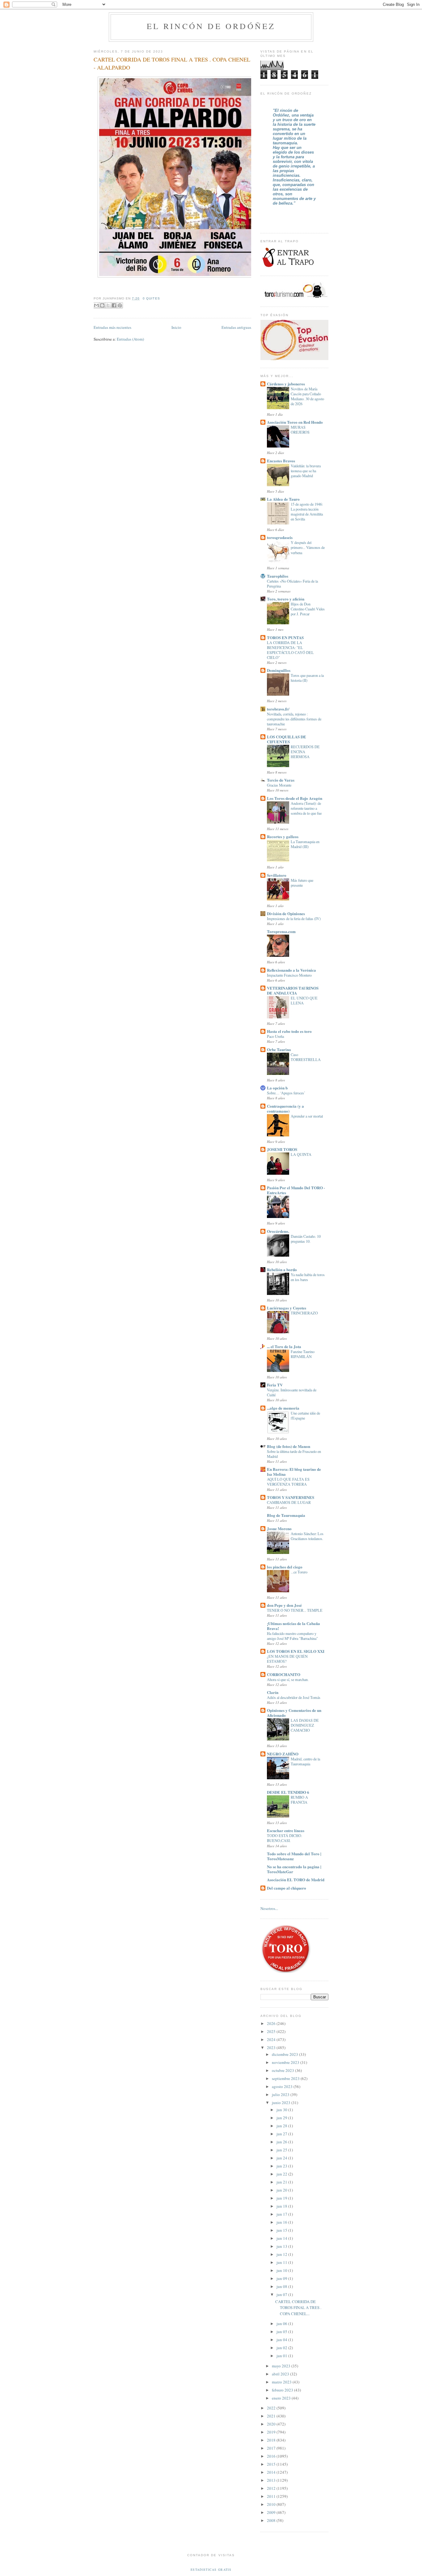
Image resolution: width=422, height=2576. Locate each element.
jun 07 (282, 2294)
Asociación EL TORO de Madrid (296, 1880)
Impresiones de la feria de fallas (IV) (294, 919)
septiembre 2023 (286, 2078)
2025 (272, 2031)
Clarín (273, 1692)
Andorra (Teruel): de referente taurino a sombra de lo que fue (306, 808)
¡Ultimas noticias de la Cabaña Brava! (293, 1626)
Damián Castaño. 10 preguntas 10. (306, 1239)
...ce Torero (299, 1572)
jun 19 (282, 2198)
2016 (272, 2456)
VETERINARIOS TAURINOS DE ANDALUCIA (293, 990)
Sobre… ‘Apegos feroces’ (286, 1093)
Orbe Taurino (279, 1049)
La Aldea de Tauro (283, 499)
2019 (272, 2432)
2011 (272, 2496)
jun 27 (282, 2134)
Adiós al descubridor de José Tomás (294, 1697)
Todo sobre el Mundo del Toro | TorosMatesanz (294, 1856)
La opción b (277, 1088)
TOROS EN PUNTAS (285, 637)
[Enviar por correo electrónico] (96, 305)
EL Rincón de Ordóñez (211, 26)
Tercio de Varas (281, 780)
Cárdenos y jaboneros (286, 384)
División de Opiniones (286, 913)
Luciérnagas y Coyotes (287, 1308)
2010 (272, 2504)
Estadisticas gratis (211, 2570)
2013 (272, 2480)
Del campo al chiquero (287, 1888)
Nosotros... (269, 1908)
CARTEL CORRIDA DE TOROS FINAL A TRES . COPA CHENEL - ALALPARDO (172, 63)
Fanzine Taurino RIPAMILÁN (303, 1354)
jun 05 (282, 2332)
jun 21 (282, 2182)
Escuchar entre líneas (286, 1830)
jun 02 (282, 2348)
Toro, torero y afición (286, 599)
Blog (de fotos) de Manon (289, 1446)
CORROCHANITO (284, 1674)
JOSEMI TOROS (282, 1149)
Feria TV (275, 1385)
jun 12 (282, 2254)
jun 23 (282, 2166)
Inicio (176, 327)
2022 (272, 2408)
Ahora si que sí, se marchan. (288, 1679)
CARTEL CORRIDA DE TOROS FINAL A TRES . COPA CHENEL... (298, 2308)
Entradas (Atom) (130, 339)
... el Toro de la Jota (284, 1346)
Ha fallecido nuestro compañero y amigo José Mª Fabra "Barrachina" (292, 1636)
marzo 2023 (282, 2382)
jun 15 (282, 2230)
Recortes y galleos (283, 836)
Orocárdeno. (278, 1231)
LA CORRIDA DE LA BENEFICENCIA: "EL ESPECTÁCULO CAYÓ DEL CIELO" (290, 650)
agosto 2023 (283, 2086)
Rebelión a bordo (282, 1269)
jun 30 (282, 2110)
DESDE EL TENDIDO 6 (288, 1792)
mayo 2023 (282, 2366)
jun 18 (282, 2206)
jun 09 (282, 2278)
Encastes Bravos (281, 461)
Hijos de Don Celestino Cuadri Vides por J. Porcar (308, 609)
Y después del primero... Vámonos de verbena (308, 547)
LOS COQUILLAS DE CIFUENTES (287, 739)
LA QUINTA (301, 1154)
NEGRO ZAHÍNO (283, 1754)
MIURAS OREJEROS (300, 430)
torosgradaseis (280, 537)
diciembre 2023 (285, 2054)
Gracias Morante (279, 785)
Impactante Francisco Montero (289, 975)
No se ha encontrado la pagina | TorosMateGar (294, 1869)
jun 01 (282, 2356)
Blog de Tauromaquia (286, 1515)
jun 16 (282, 2222)
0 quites (151, 298)
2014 (272, 2472)
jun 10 (282, 2270)
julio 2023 (281, 2094)
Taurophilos (278, 576)
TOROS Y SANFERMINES (291, 1497)
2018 (272, 2440)
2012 (272, 2488)
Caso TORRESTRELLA (306, 1057)
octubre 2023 (283, 2070)
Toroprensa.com (281, 931)
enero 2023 (282, 2398)
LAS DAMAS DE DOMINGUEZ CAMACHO (305, 1725)
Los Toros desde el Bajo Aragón (295, 798)
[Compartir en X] (108, 305)
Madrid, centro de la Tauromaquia (305, 1761)
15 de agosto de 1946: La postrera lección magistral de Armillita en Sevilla (307, 511)
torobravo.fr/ (278, 709)
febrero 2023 (283, 2390)
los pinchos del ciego (285, 1567)
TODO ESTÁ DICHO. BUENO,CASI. (285, 1838)
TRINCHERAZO (304, 1313)
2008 (272, 2520)
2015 (272, 2464)
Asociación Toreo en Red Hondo (295, 422)
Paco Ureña (275, 1036)
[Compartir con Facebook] (114, 305)
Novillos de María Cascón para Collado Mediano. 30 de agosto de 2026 (307, 396)
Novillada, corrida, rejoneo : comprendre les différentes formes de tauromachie (294, 719)
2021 (272, 2416)
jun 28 (282, 2126)
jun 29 (282, 2118)
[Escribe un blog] (102, 305)
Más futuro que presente (302, 883)
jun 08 (282, 2286)
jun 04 (282, 2340)
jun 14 (282, 2238)
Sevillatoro (277, 875)
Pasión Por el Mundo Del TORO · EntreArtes (296, 1190)
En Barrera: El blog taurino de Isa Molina (294, 1472)
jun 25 (282, 2150)
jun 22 (282, 2174)
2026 (272, 2023)
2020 (272, 2424)
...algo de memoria (283, 1408)
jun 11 (282, 2262)
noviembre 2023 (286, 2062)
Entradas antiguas (236, 327)
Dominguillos (279, 670)
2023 (272, 2048)
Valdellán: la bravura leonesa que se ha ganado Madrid (306, 471)
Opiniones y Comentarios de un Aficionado (294, 1713)
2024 (272, 2039)
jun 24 (282, 2158)
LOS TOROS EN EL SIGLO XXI (296, 1651)
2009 (272, 2512)
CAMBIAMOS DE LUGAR (289, 1502)
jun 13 (282, 2246)
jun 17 (282, 2214)
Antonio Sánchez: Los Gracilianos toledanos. (307, 1536)
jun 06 (282, 2323)
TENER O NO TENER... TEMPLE (295, 1610)
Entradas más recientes (112, 327)
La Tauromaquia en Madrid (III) (305, 844)
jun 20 (282, 2190)
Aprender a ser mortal (307, 1116)
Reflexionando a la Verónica (291, 970)
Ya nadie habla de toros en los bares (308, 1277)
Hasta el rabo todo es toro (289, 1031)
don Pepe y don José (284, 1605)
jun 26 (282, 2142)
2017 (272, 2448)
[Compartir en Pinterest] (120, 305)
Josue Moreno (279, 1528)
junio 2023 (282, 2103)
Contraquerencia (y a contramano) (285, 1108)
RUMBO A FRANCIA (299, 1800)
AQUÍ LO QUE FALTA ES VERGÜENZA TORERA (288, 1482)
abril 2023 (281, 2374)
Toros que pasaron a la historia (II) (307, 678)
